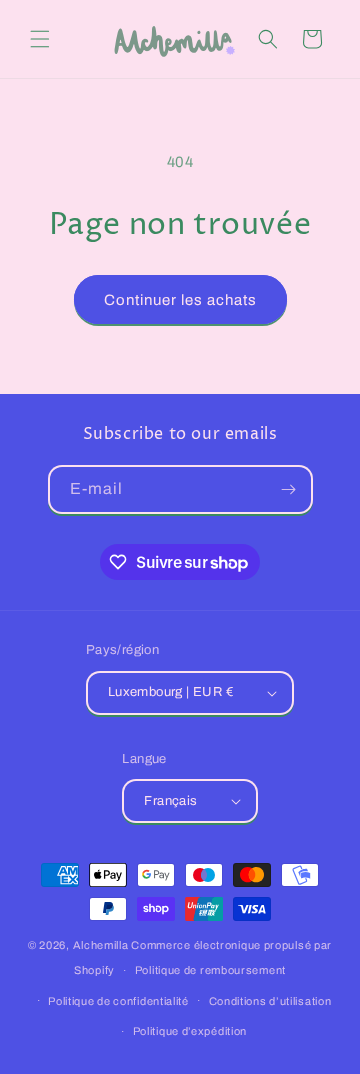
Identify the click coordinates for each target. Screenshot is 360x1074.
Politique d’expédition (190, 1031)
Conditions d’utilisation (270, 1001)
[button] (40, 39)
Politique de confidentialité (118, 1001)
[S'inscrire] (289, 489)
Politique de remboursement (210, 970)
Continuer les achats (180, 300)
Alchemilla (101, 945)
